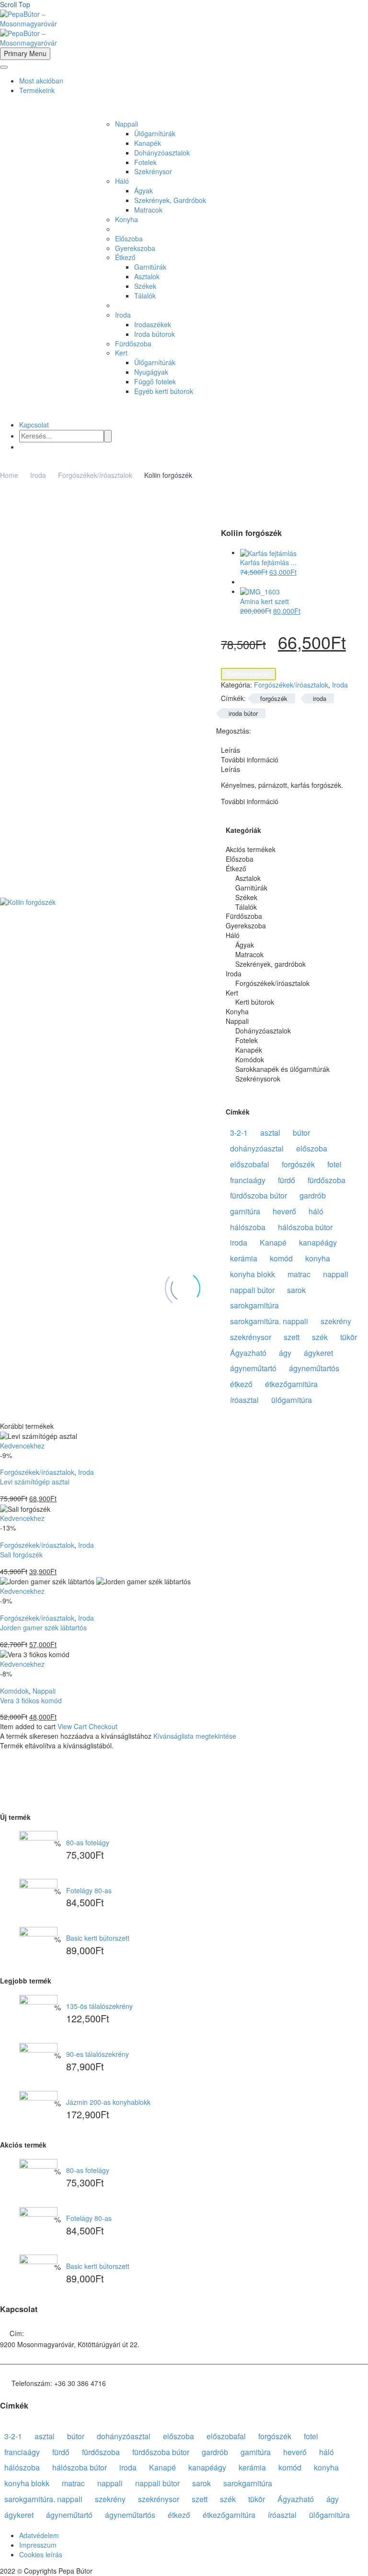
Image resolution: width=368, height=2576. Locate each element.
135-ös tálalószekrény (99, 2006)
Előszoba (129, 238)
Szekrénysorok (258, 1079)
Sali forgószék (21, 1555)
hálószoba (248, 1227)
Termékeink (37, 90)
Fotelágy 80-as (89, 1890)
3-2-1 (239, 1133)
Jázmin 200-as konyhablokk (108, 2102)
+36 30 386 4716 (80, 2383)
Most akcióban (41, 81)
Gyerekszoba (135, 248)
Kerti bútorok (255, 1002)
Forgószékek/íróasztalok (95, 475)
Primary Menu (25, 53)
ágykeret (318, 1353)
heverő (284, 1211)
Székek (145, 286)
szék (320, 1337)
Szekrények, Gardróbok (170, 200)
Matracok (148, 210)
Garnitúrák (150, 267)
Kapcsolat (34, 425)
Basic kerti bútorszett (98, 1938)
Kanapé (273, 1242)
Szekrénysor (153, 171)
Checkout (103, 1726)
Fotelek (145, 162)
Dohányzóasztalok (162, 153)
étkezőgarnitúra (291, 1384)
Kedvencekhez (248, 674)
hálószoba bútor (305, 1227)
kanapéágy (318, 1242)
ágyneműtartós (314, 1368)
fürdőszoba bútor (259, 1195)
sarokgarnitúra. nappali (269, 1321)
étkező (241, 1384)
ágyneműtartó (253, 1368)
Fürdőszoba (133, 344)
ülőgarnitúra (292, 1400)
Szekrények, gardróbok (270, 964)
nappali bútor (252, 1290)
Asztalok (147, 276)
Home (9, 475)
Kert (121, 353)
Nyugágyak (151, 372)
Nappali (126, 124)
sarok (296, 1290)
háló (316, 1211)
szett (292, 1337)
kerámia (244, 1258)
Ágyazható (248, 1353)
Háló (122, 181)
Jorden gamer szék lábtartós (43, 1627)
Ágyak (144, 190)
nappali (336, 1274)
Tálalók (145, 296)
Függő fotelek (155, 381)
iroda (320, 698)
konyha (318, 1258)
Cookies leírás (41, 2554)
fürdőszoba (327, 1180)
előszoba (312, 1148)
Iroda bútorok (155, 334)
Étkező (125, 257)
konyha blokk (253, 1274)
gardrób (313, 1195)
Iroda (123, 315)
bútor (301, 1133)
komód (281, 1258)
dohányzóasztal (257, 1148)
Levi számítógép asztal (35, 1482)
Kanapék (148, 143)
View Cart (72, 1726)
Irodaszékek (153, 324)
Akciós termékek (251, 849)
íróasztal (244, 1400)
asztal (270, 1133)
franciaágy (248, 1180)
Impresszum (38, 2545)
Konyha (126, 219)
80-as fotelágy (88, 1842)
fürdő (287, 1180)
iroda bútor (243, 713)
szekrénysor (251, 1337)
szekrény (336, 1321)
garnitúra (245, 1211)
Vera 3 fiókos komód (31, 1700)
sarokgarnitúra (254, 1305)
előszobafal (250, 1164)
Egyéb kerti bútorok (164, 391)
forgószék (274, 698)
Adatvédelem (39, 2535)
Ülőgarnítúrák (155, 133)
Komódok (250, 1060)
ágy (285, 1353)
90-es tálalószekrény (98, 2054)
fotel (334, 1164)
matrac (299, 1274)
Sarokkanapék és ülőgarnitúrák (282, 1069)
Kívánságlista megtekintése (195, 1736)
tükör (349, 1337)
